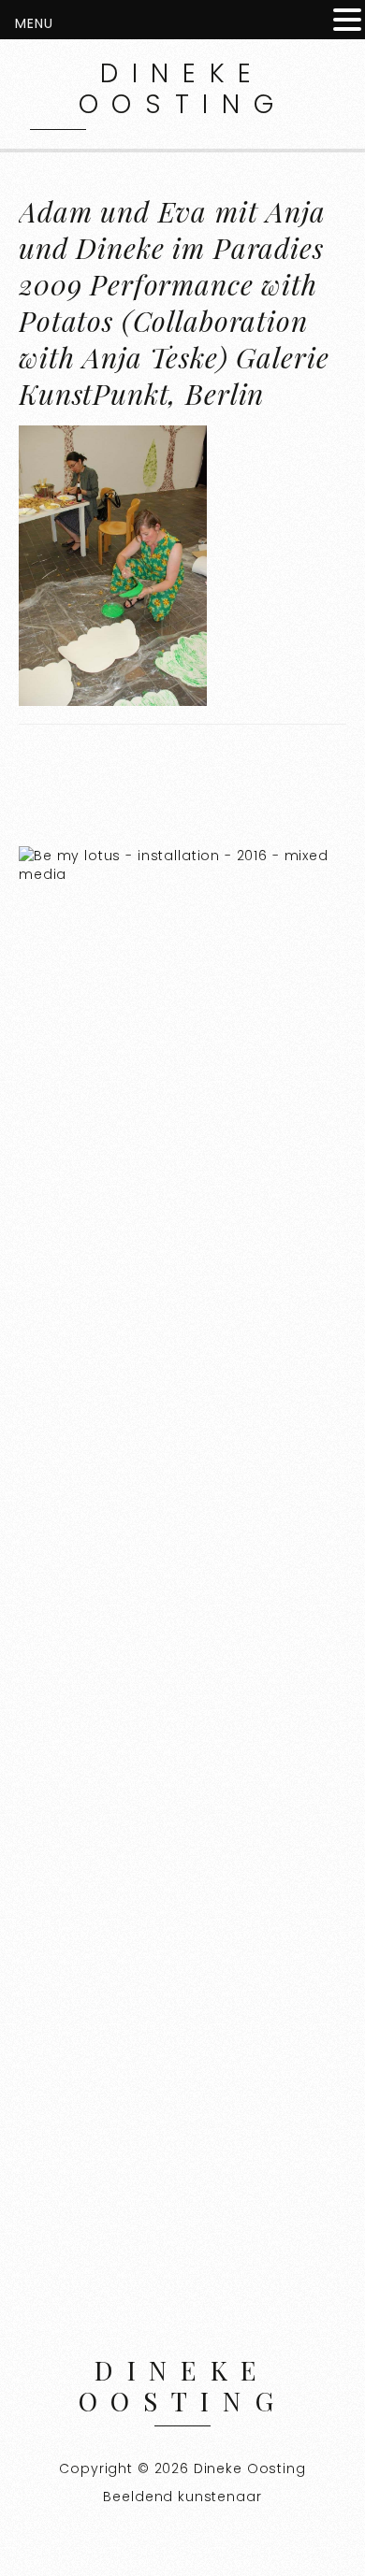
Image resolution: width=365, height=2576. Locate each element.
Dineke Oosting (182, 89)
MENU (34, 23)
